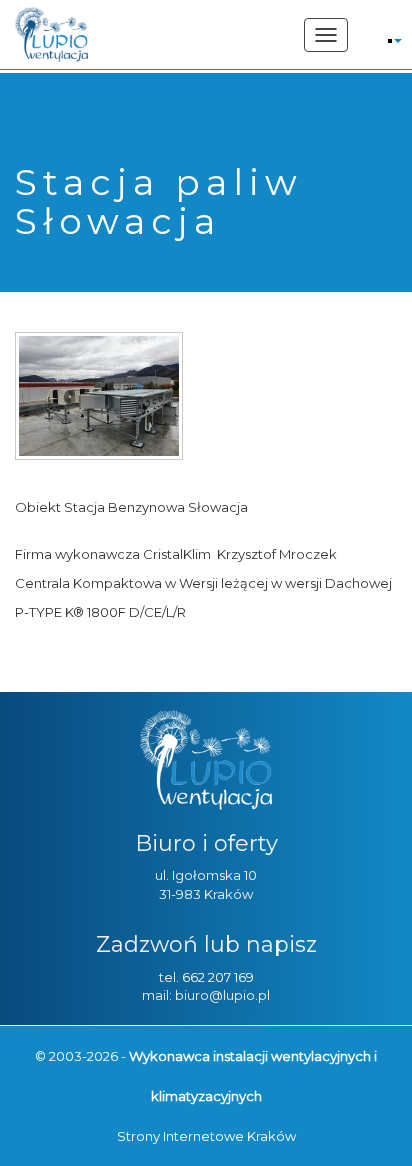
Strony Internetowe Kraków (206, 1136)
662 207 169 (218, 977)
